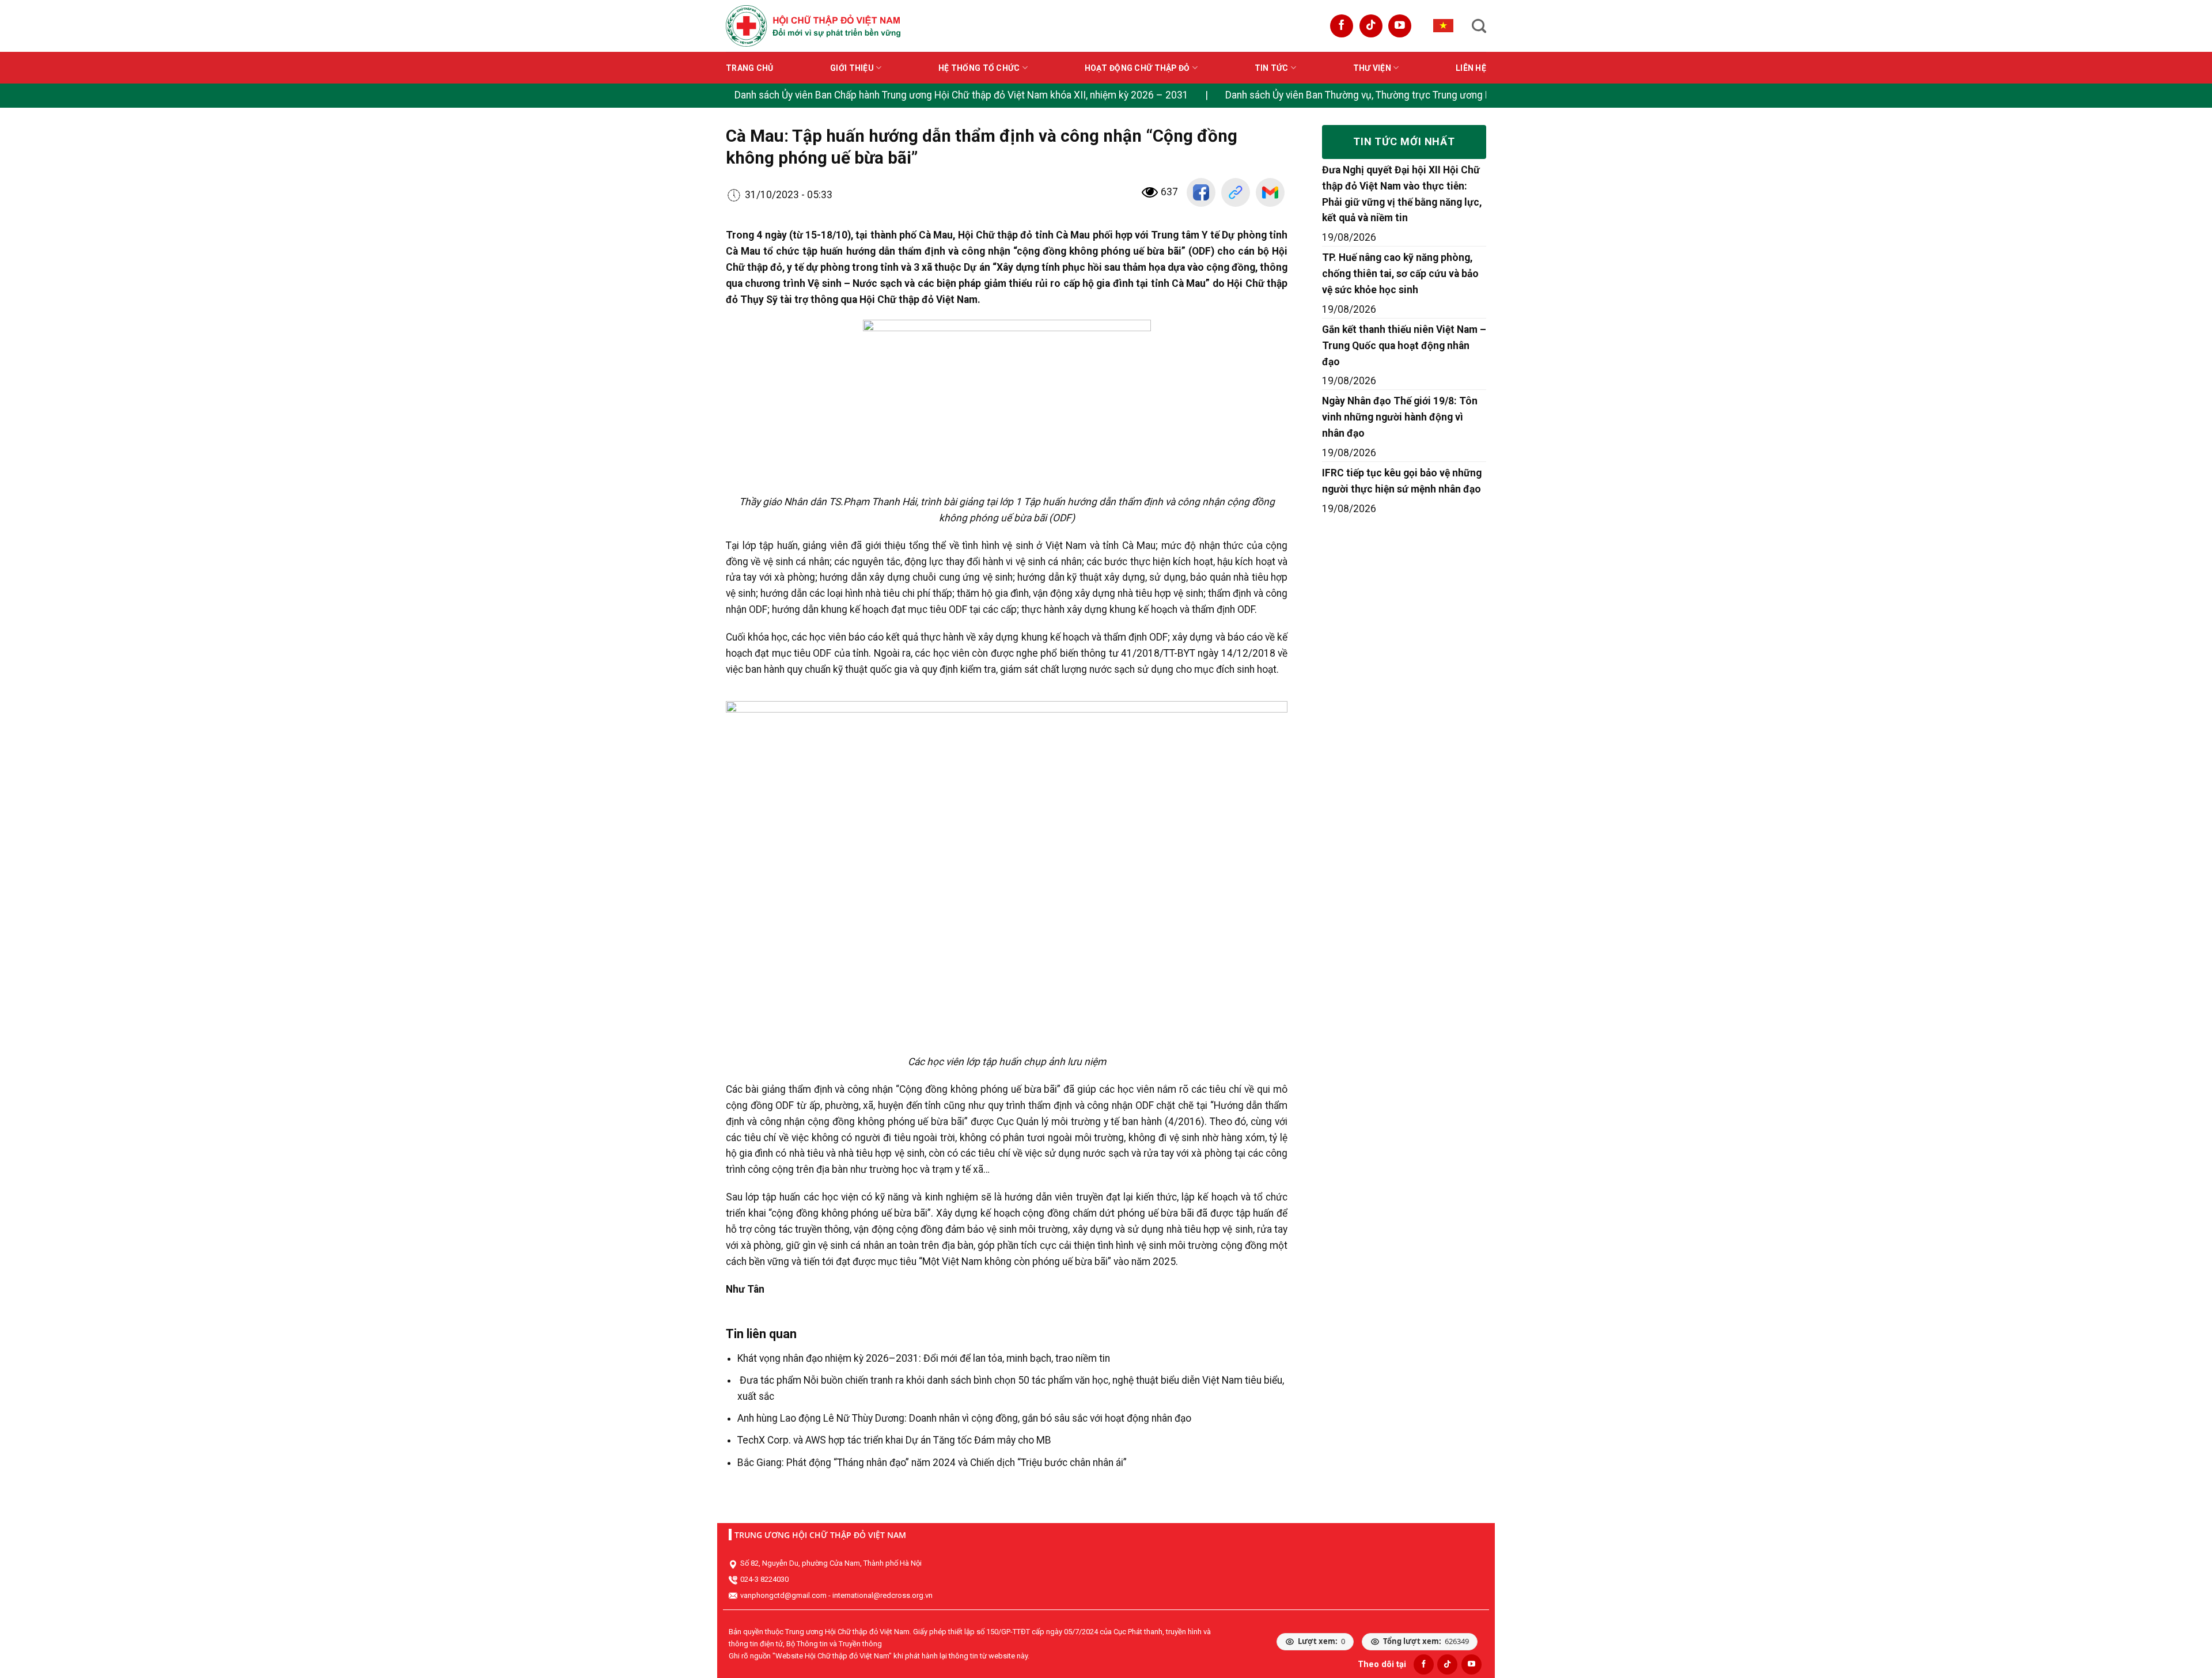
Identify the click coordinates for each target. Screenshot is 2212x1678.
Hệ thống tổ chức (979, 68)
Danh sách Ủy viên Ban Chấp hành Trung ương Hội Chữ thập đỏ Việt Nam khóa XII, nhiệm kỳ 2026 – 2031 (961, 95)
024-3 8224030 (764, 1579)
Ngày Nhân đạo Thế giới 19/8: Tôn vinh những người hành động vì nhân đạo (1400, 417)
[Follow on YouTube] (1400, 26)
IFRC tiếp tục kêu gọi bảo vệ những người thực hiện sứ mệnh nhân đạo (1402, 481)
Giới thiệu (852, 68)
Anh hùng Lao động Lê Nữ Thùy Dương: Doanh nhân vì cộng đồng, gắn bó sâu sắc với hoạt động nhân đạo (964, 1418)
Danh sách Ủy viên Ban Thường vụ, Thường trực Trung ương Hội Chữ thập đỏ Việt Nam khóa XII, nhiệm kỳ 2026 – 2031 (1482, 95)
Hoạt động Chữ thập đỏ (1137, 68)
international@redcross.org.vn (882, 1595)
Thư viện (1372, 68)
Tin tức (1272, 68)
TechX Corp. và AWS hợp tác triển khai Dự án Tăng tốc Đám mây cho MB (894, 1440)
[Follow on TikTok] (1371, 26)
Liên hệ (1471, 68)
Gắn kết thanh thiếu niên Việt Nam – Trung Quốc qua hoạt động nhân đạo (1404, 346)
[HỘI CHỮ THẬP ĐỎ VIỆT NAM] (813, 26)
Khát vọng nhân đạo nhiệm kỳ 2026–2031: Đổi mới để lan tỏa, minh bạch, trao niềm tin (924, 1358)
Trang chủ (750, 68)
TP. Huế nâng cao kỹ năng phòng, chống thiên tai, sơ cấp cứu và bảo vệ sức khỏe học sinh (1400, 274)
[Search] (1479, 26)
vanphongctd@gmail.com (783, 1595)
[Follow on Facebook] (1342, 26)
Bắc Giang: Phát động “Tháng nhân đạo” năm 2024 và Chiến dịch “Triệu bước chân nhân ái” (932, 1463)
